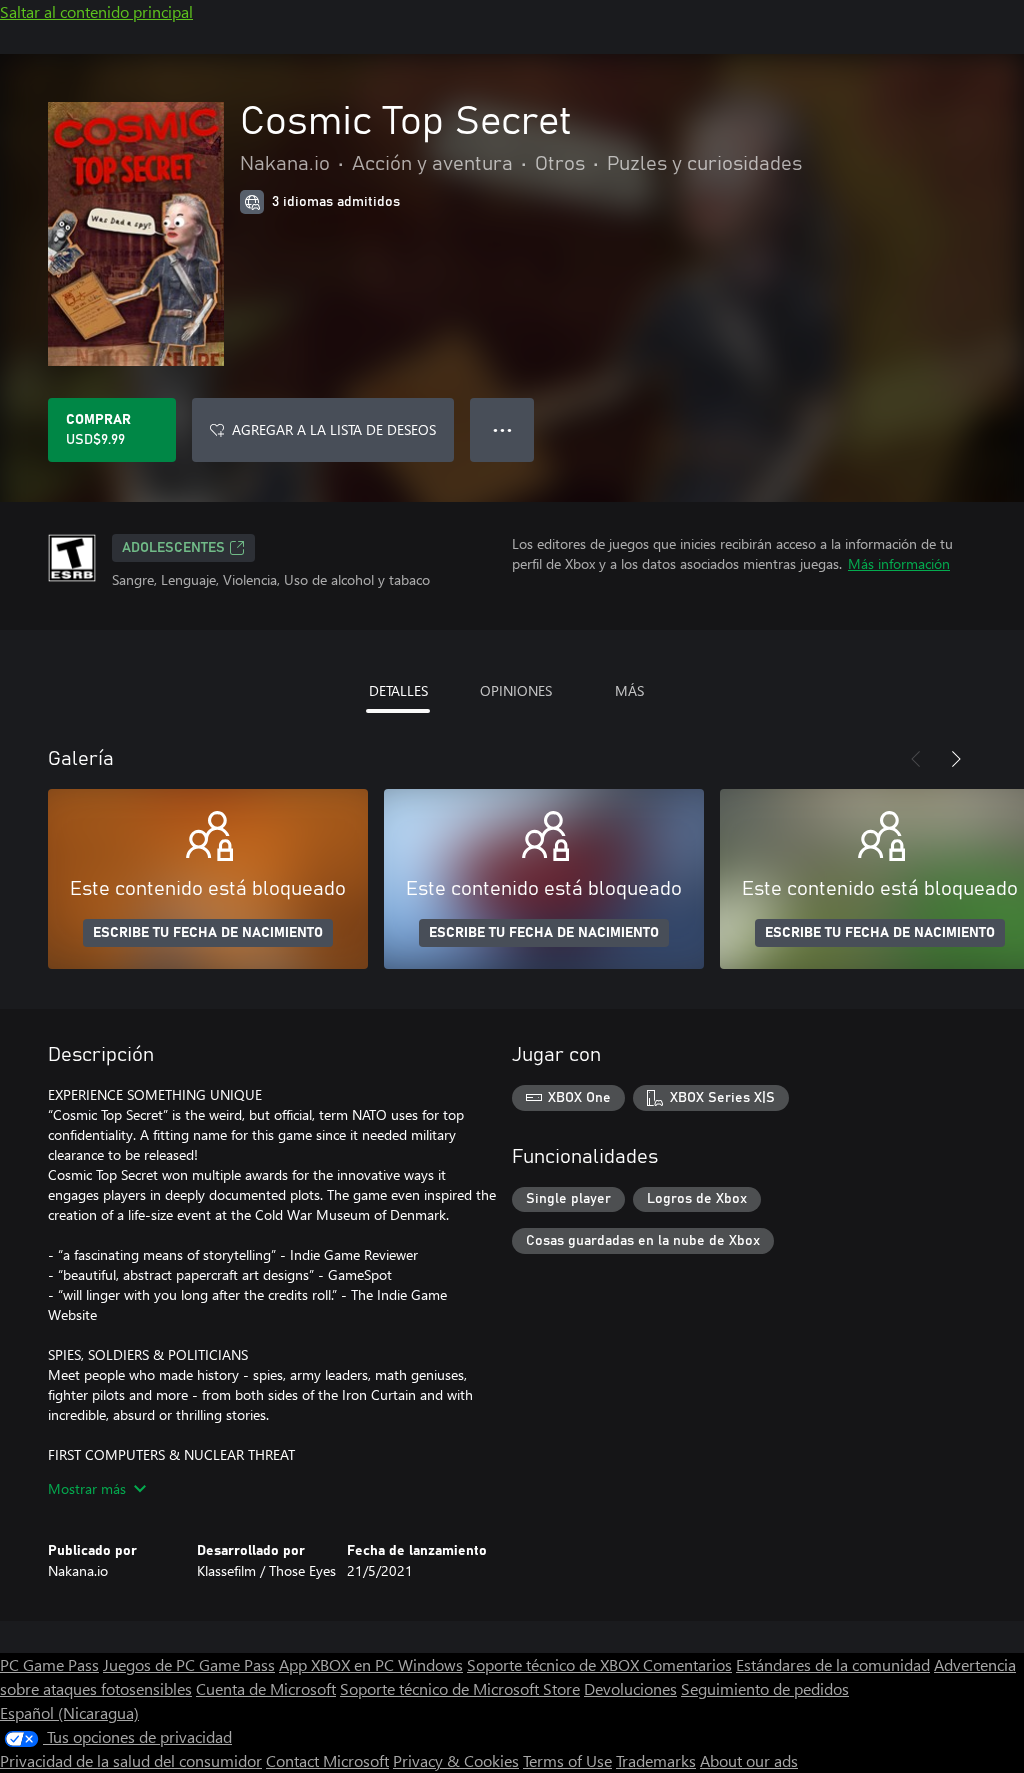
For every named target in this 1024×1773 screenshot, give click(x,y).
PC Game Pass (49, 1664)
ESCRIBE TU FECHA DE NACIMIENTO (208, 933)
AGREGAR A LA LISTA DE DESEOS (334, 429)
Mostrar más (87, 1488)
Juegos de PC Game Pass (189, 1664)
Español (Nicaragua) (69, 1712)
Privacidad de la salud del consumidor (131, 1760)
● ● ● (502, 429)
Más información (899, 563)
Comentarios (687, 1664)
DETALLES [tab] (398, 690)
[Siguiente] (956, 759)
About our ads (749, 1760)
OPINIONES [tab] (516, 690)
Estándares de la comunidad (833, 1664)
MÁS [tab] (629, 690)
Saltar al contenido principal (96, 11)
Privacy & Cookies (456, 1760)
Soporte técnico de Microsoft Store (460, 1688)
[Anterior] (916, 759)
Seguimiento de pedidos (765, 1688)
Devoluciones (630, 1688)
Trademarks (656, 1760)
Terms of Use (567, 1760)
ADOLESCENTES (173, 548)
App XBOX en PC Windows (371, 1664)
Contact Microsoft (327, 1760)
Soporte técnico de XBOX (555, 1664)
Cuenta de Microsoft (266, 1688)
